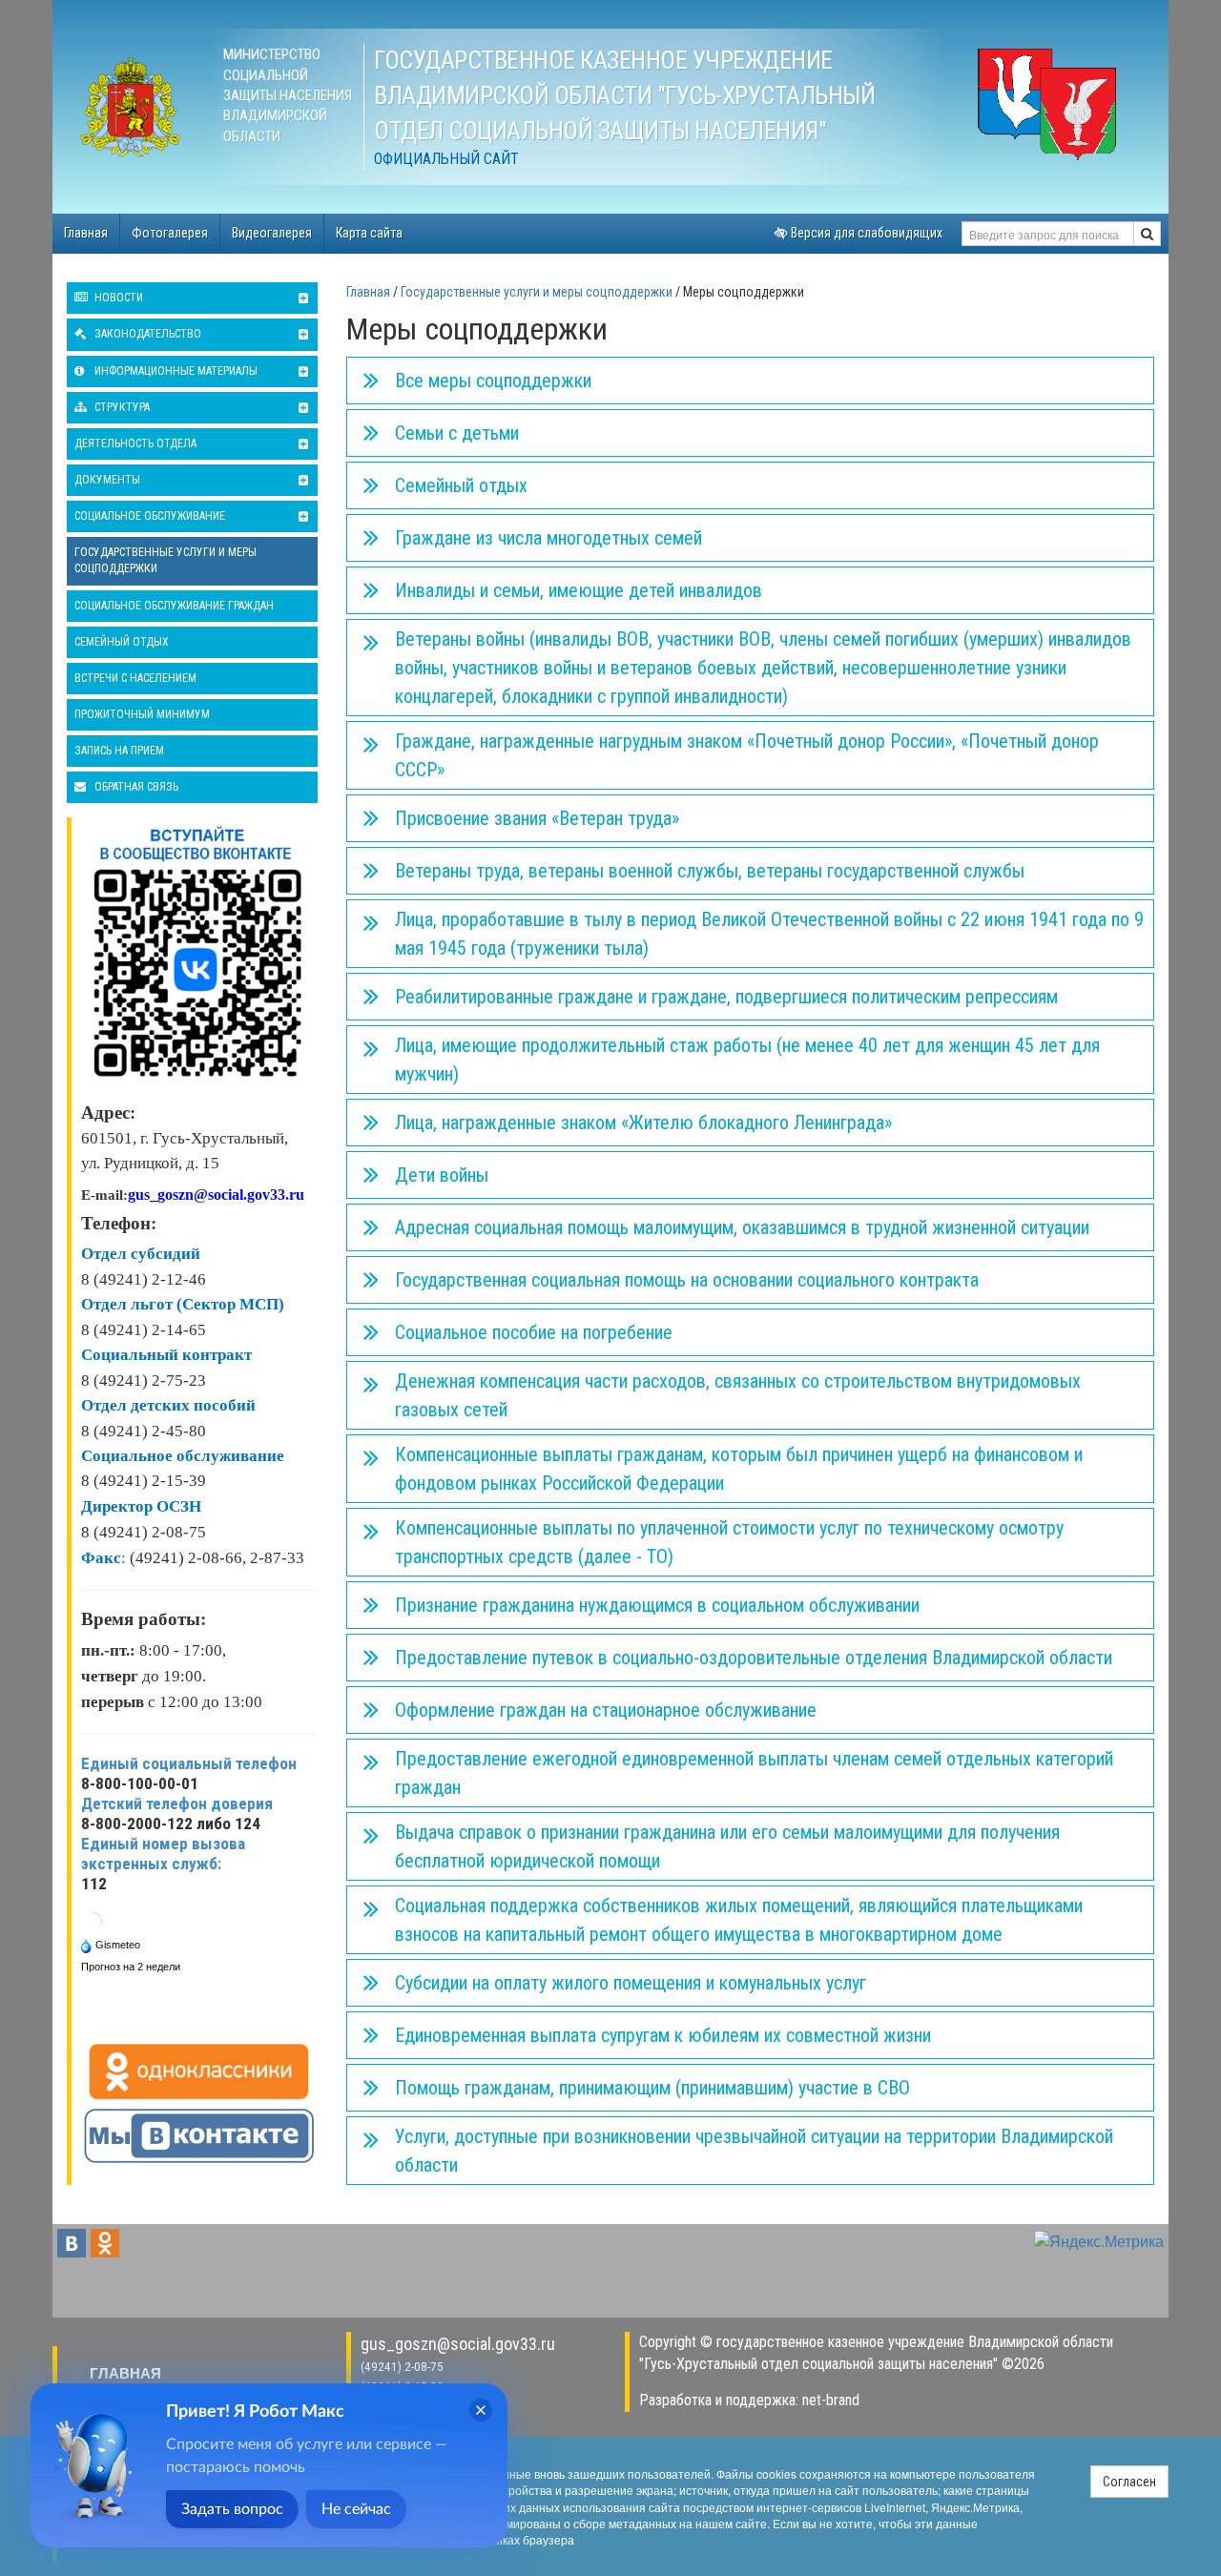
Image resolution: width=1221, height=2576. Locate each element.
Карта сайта (369, 233)
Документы (107, 480)
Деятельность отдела (135, 443)
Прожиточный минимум (142, 714)
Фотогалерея (170, 233)
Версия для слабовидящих (865, 233)
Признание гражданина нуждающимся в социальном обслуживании (657, 1605)
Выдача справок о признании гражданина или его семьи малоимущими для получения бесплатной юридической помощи (727, 1846)
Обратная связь (135, 787)
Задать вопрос (232, 2509)
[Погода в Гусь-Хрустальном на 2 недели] (132, 1965)
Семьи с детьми (457, 433)
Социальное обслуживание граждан (174, 606)
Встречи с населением (135, 678)
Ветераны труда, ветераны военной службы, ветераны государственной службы (710, 871)
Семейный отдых (122, 642)
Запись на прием (119, 751)
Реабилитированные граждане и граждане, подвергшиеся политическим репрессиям (726, 997)
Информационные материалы (175, 371)
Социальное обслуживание (150, 516)
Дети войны (442, 1175)
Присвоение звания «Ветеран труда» (537, 818)
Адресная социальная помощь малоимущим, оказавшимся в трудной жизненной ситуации (742, 1227)
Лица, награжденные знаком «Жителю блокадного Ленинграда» (643, 1123)
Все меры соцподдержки (493, 381)
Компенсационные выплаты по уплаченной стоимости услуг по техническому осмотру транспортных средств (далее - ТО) (729, 1542)
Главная (86, 233)
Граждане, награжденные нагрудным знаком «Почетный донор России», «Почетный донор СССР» (747, 755)
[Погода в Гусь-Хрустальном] (93, 1920)
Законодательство (146, 334)
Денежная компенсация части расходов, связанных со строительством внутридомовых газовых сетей (738, 1395)
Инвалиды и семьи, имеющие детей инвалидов (579, 590)
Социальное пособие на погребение (534, 1332)
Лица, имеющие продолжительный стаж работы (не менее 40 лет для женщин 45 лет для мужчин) (747, 1060)
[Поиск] (1147, 234)
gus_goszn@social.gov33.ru (458, 2344)
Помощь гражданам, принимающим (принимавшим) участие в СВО (652, 2088)
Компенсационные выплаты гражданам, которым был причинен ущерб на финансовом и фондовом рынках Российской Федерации (739, 1469)
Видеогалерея (272, 233)
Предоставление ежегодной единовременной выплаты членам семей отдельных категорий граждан (754, 1773)
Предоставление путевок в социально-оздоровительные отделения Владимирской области (754, 1658)
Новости (117, 298)
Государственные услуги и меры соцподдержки (166, 560)
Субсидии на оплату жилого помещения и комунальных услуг (631, 1983)
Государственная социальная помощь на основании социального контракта (687, 1280)
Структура (121, 407)
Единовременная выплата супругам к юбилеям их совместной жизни (663, 2035)
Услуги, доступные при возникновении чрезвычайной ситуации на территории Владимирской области (754, 2151)
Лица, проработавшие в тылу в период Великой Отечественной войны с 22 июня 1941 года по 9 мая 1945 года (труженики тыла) (769, 934)
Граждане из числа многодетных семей (548, 538)
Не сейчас (356, 2509)
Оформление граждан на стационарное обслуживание (606, 1710)
